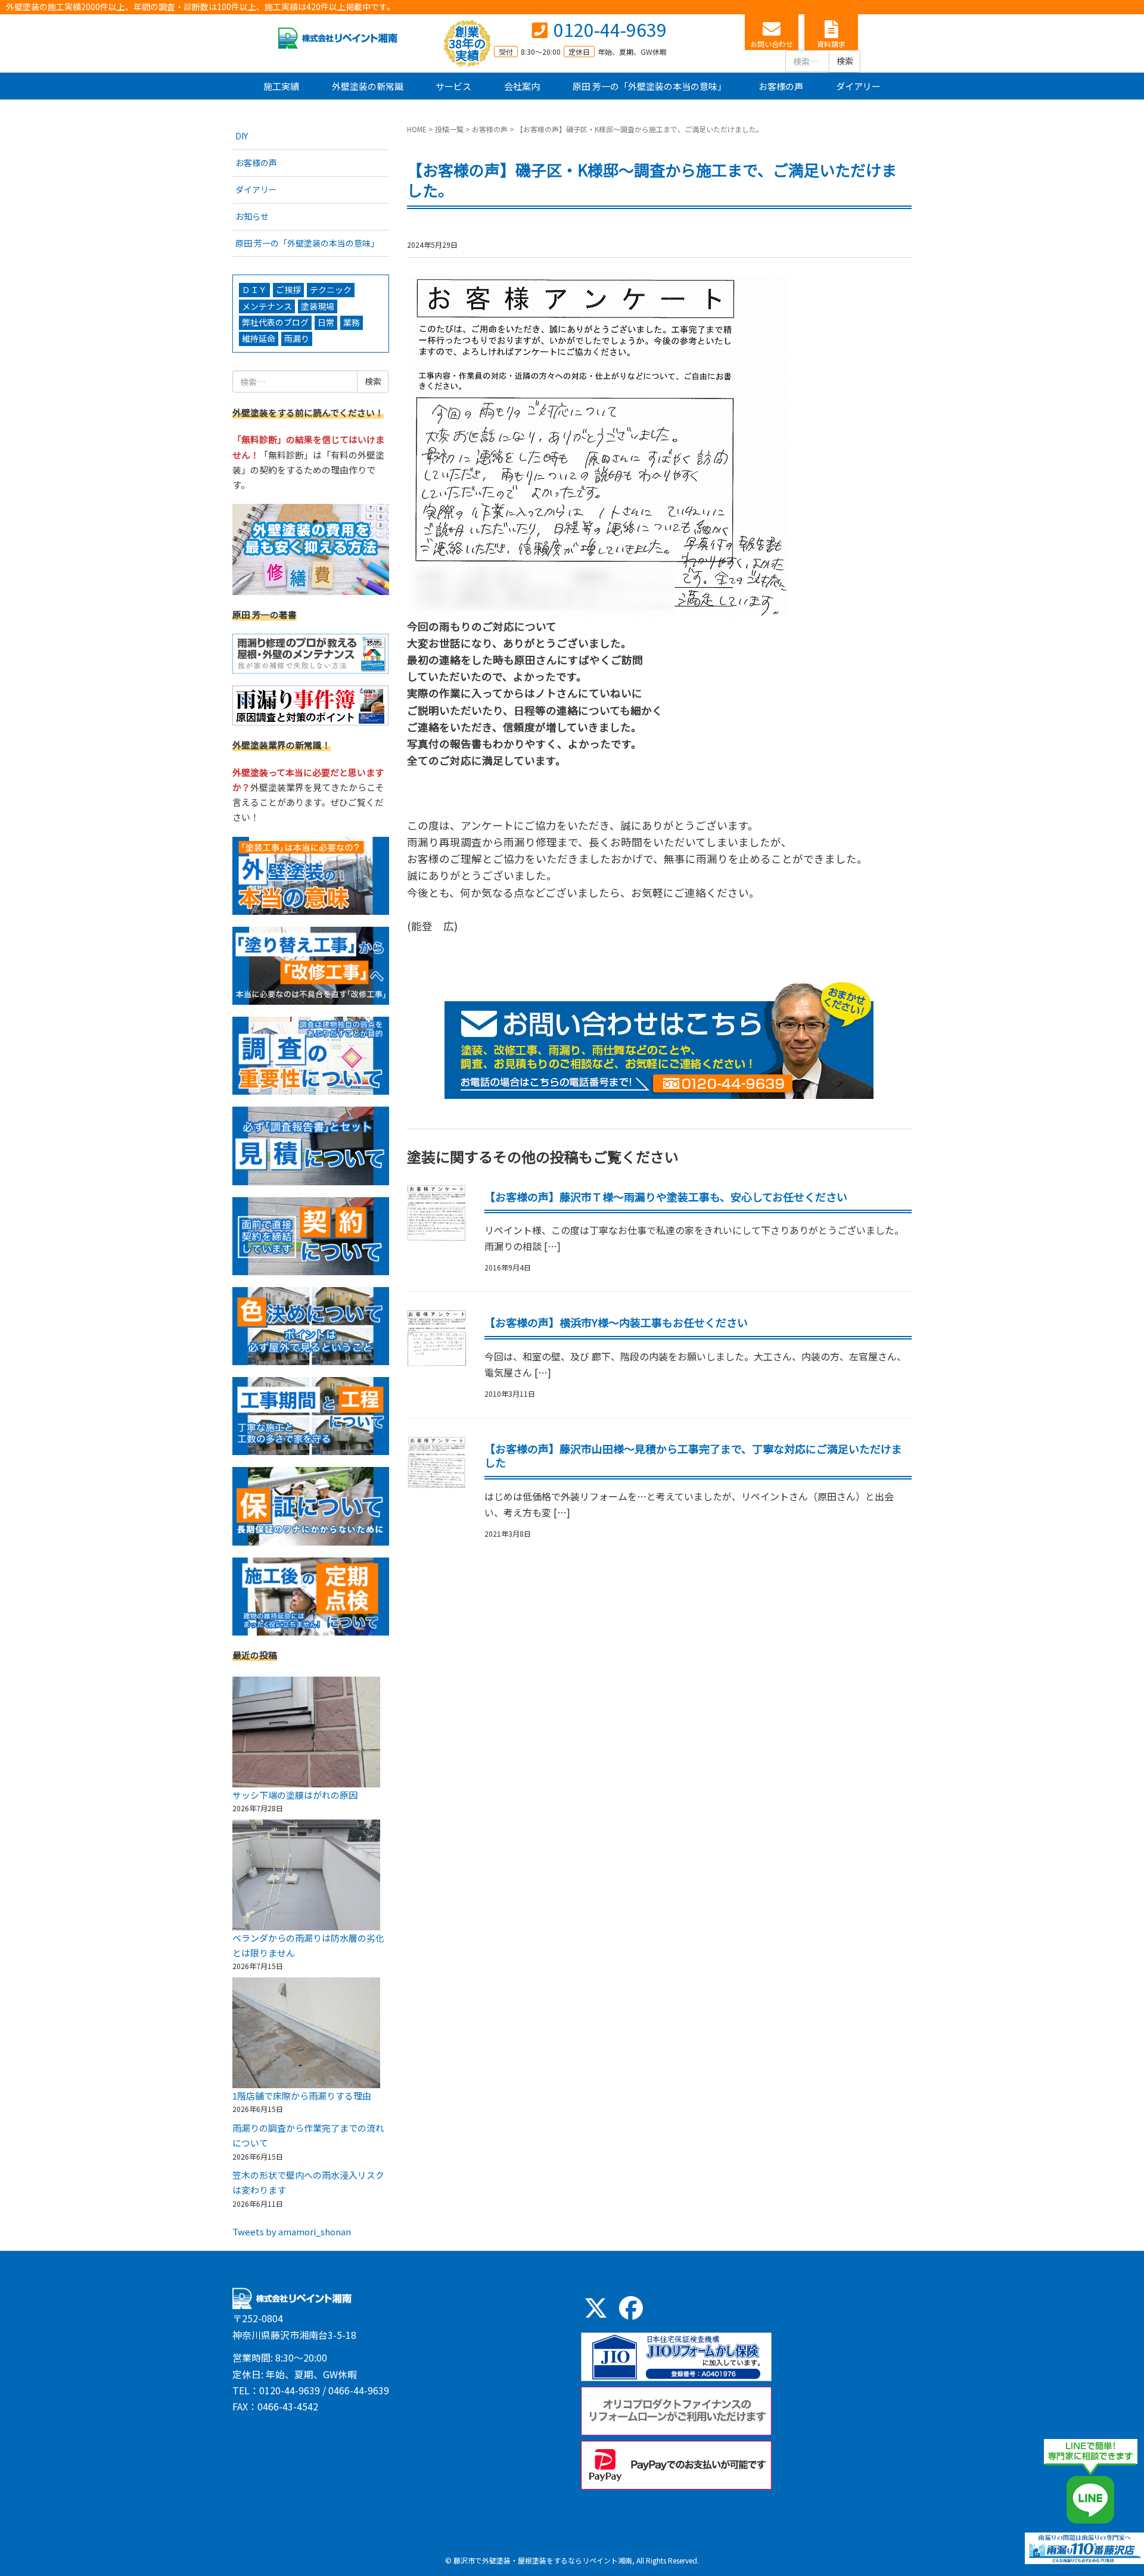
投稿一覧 (449, 129)
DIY (242, 136)
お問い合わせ (772, 44)
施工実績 (281, 86)
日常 (326, 322)
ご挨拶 (288, 289)
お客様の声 (781, 86)
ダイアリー (858, 86)
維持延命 (259, 338)
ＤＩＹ (254, 289)
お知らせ (252, 216)
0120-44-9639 (610, 29)
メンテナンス (267, 306)
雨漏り (297, 338)
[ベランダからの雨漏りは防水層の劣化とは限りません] (306, 1875)
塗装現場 (318, 306)
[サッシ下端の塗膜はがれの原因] (306, 1732)
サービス (453, 86)
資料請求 (831, 44)
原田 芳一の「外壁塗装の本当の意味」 (649, 86)
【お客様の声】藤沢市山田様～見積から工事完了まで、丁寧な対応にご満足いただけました (693, 1455)
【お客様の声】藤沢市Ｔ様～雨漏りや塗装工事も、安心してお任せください (666, 1197)
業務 (352, 322)
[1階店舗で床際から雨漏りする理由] (306, 2033)
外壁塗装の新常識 (368, 86)
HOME (417, 129)
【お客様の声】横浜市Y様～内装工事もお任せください (616, 1322)
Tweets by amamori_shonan (292, 2231)
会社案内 (522, 86)
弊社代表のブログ (275, 322)
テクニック (331, 289)
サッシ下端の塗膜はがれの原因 (295, 1795)
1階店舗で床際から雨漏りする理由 (302, 2096)
